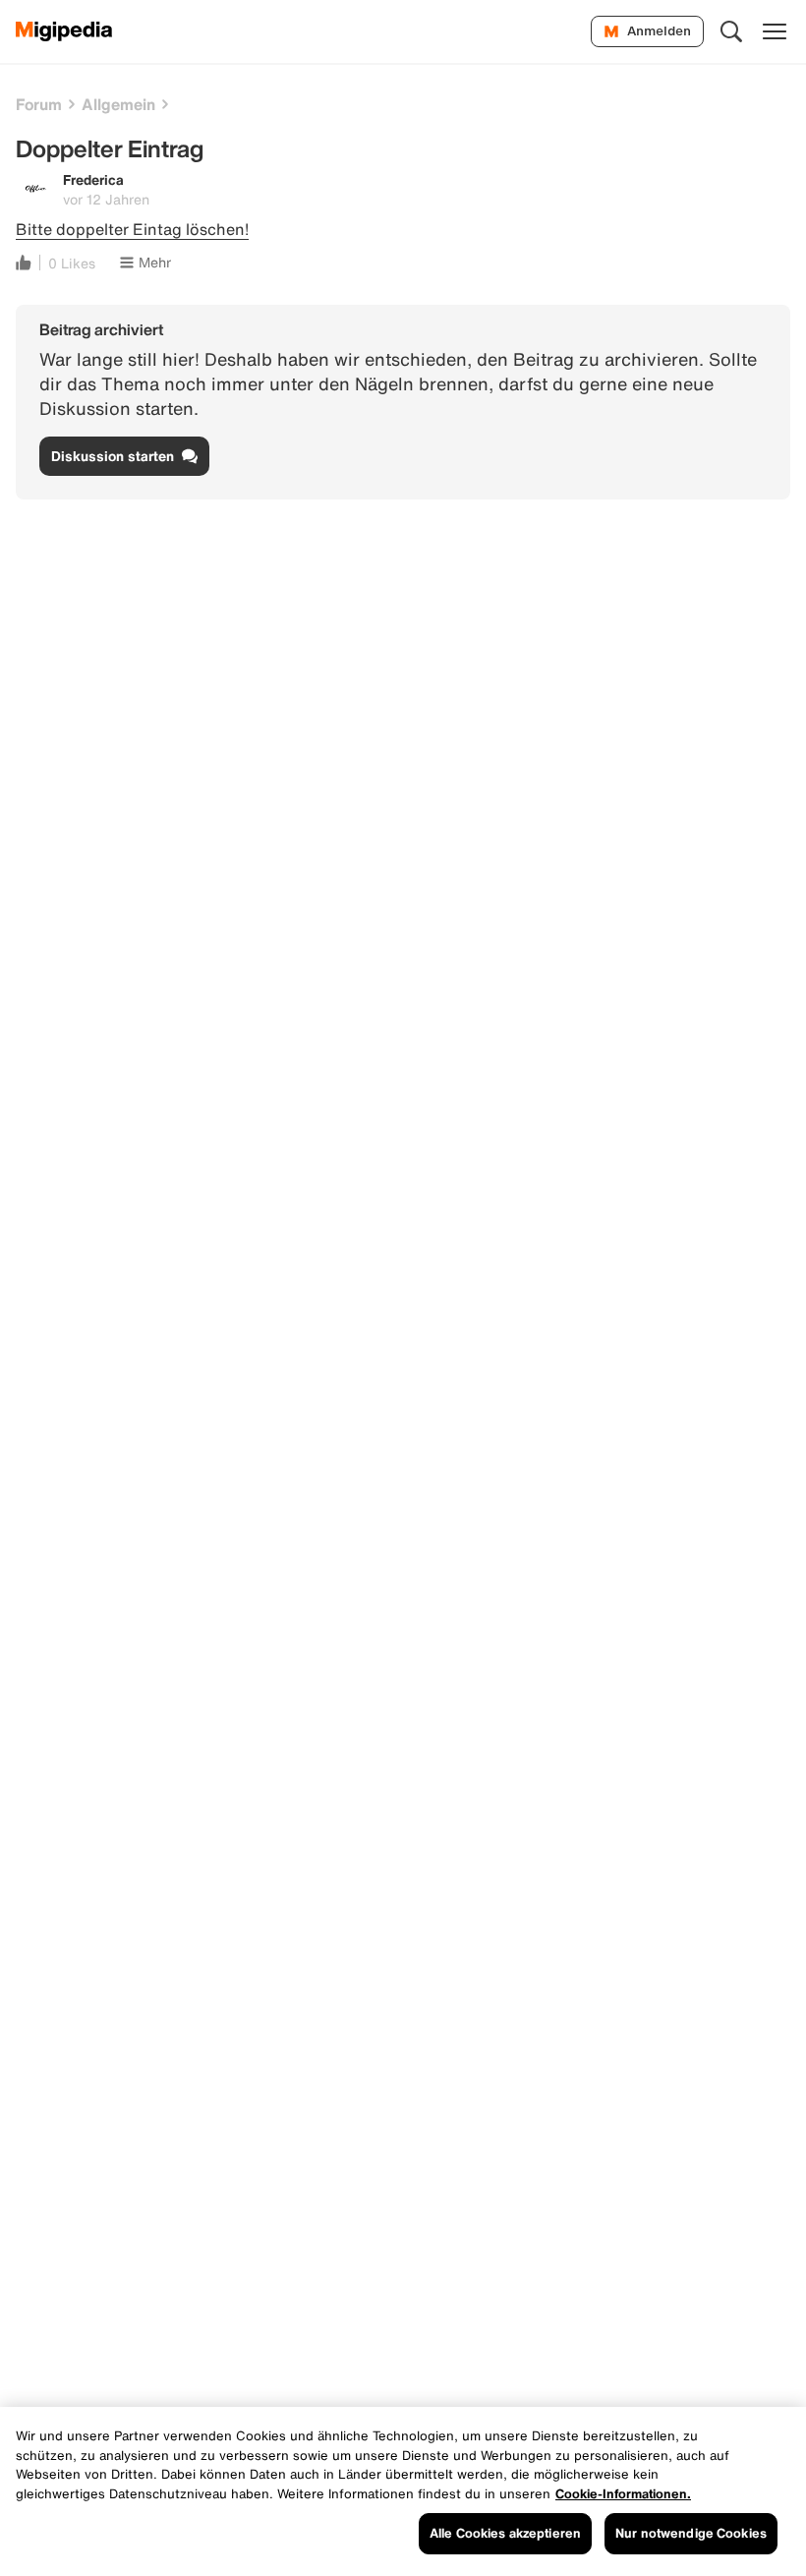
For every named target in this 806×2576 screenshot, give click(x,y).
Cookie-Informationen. (623, 2494)
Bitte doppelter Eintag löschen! (132, 229)
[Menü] (775, 31)
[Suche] (731, 31)
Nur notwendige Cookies (691, 2533)
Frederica (93, 179)
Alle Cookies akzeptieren (505, 2533)
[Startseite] (64, 31)
